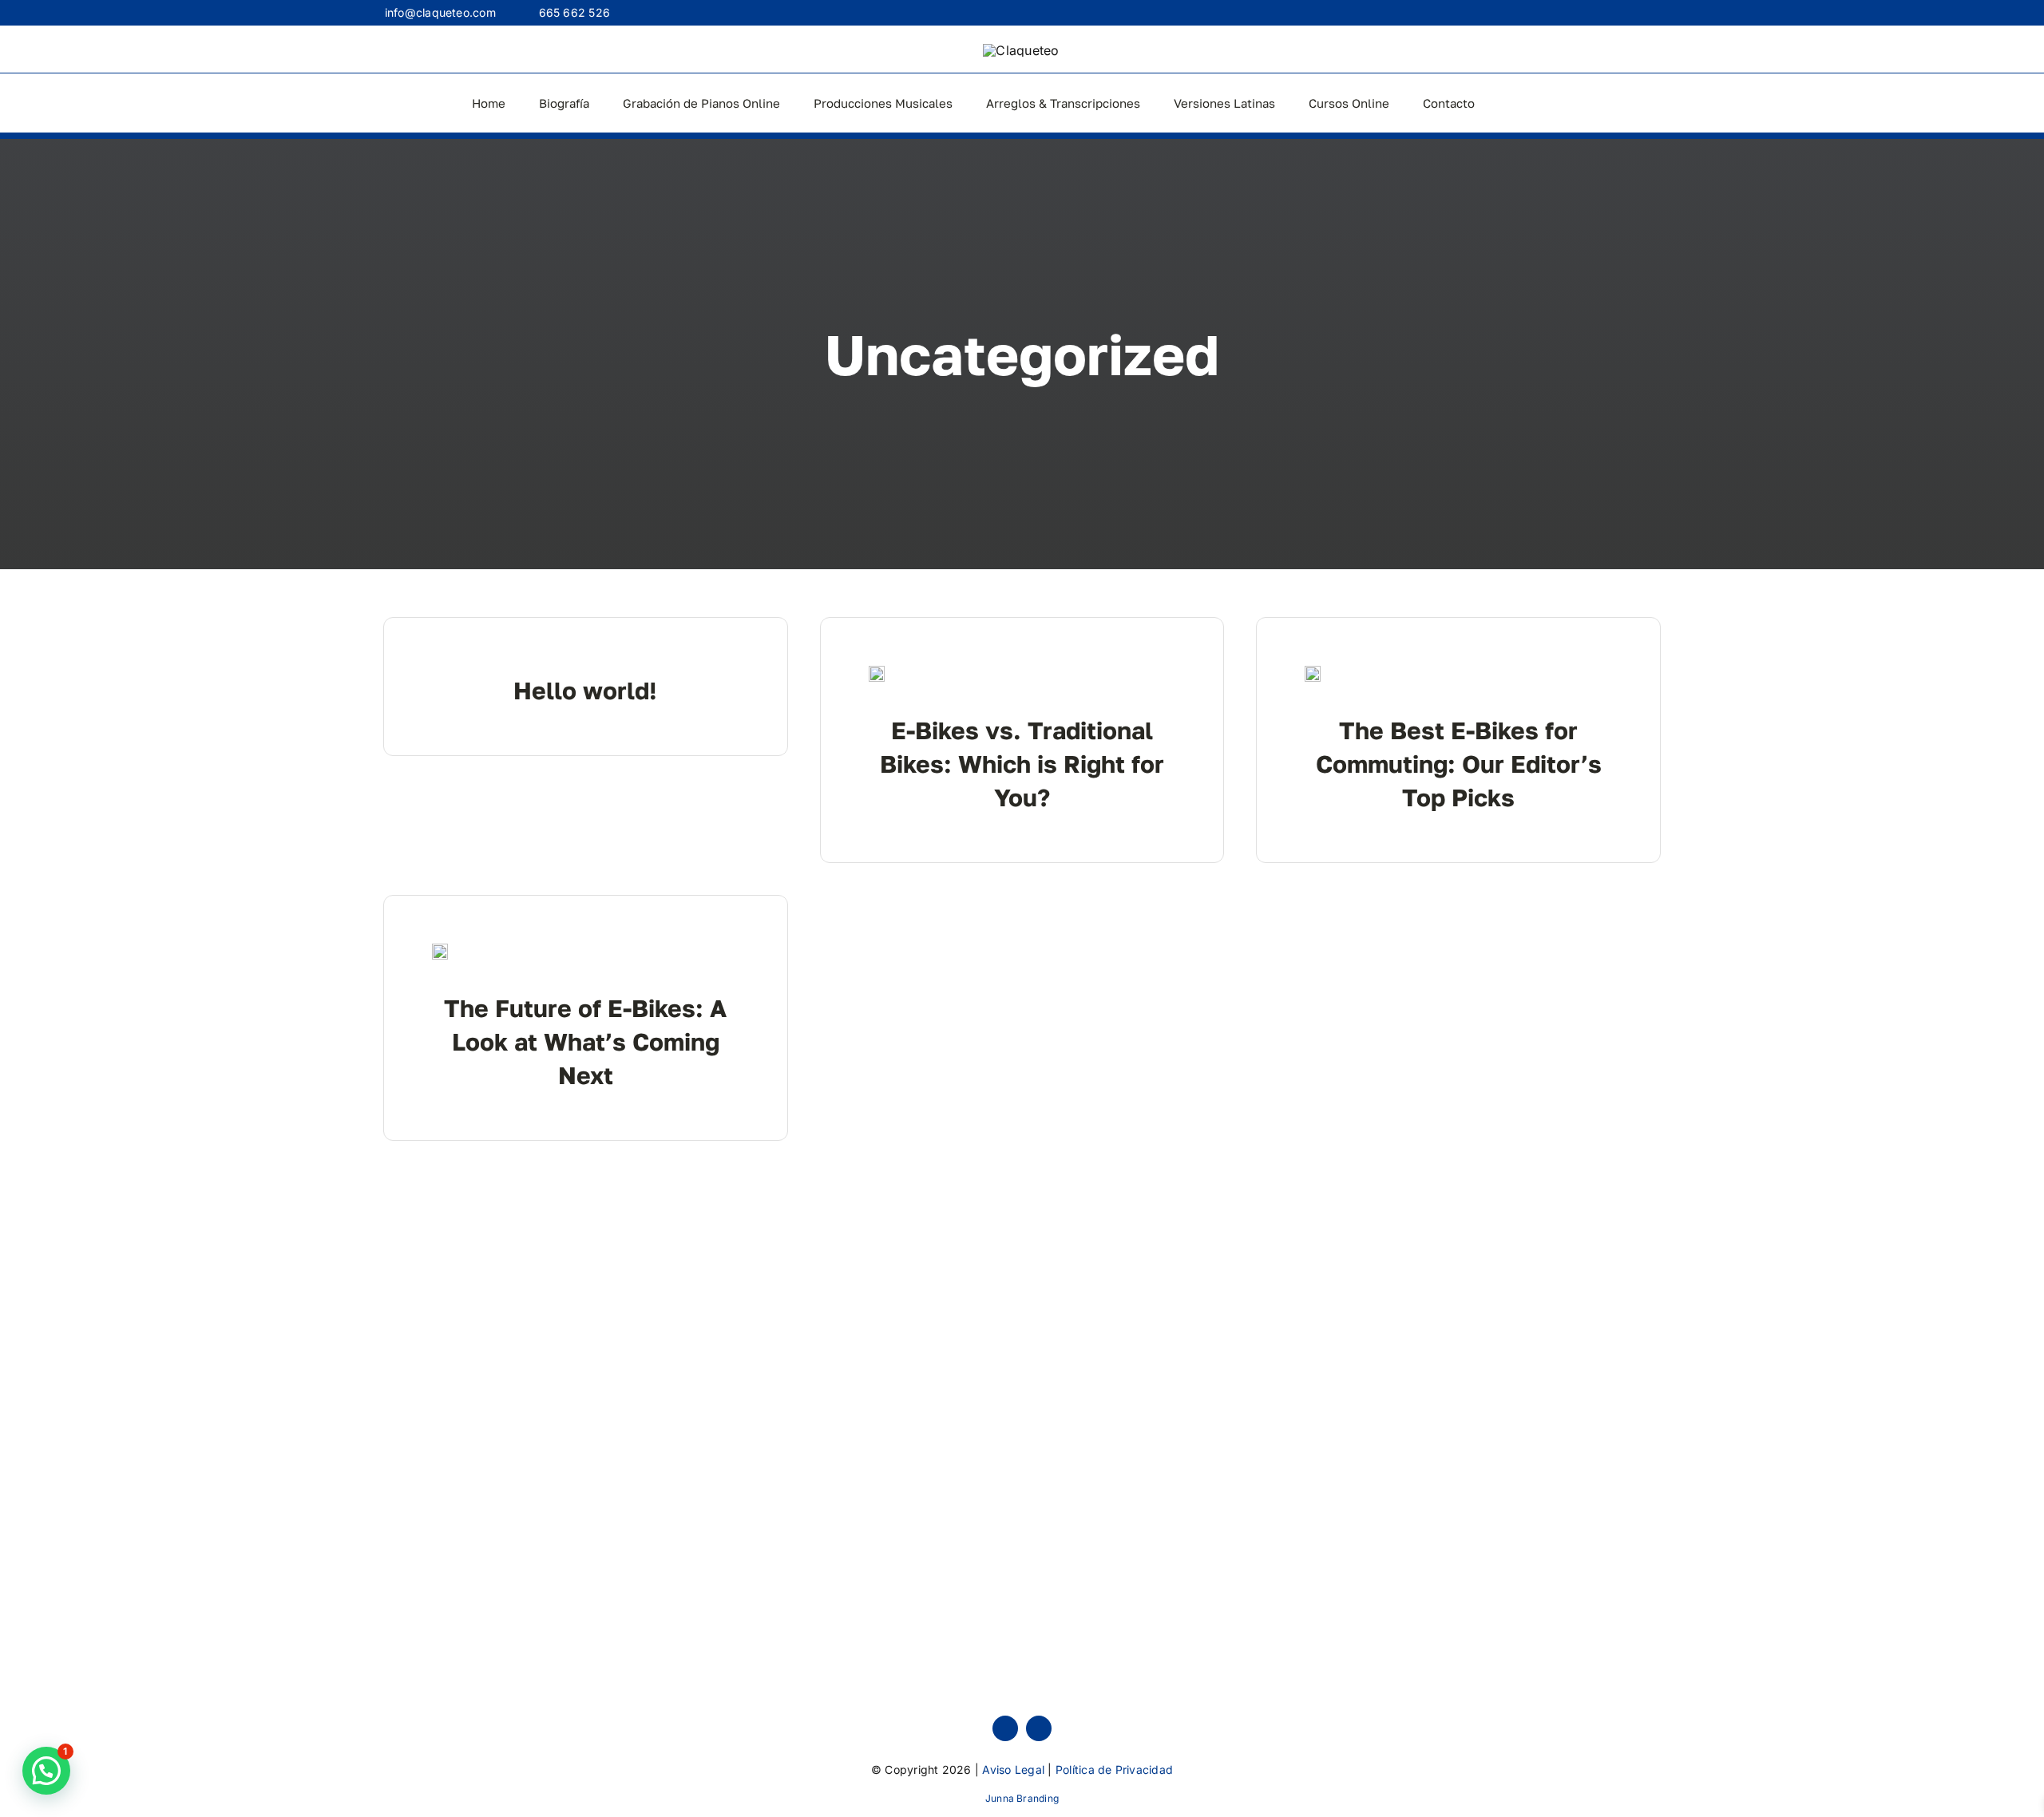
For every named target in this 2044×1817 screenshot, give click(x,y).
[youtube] (1039, 1728)
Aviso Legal (1013, 1769)
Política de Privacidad (1114, 1769)
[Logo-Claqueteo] (1021, 50)
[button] (46, 1771)
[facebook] (1005, 1728)
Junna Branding (1022, 1798)
